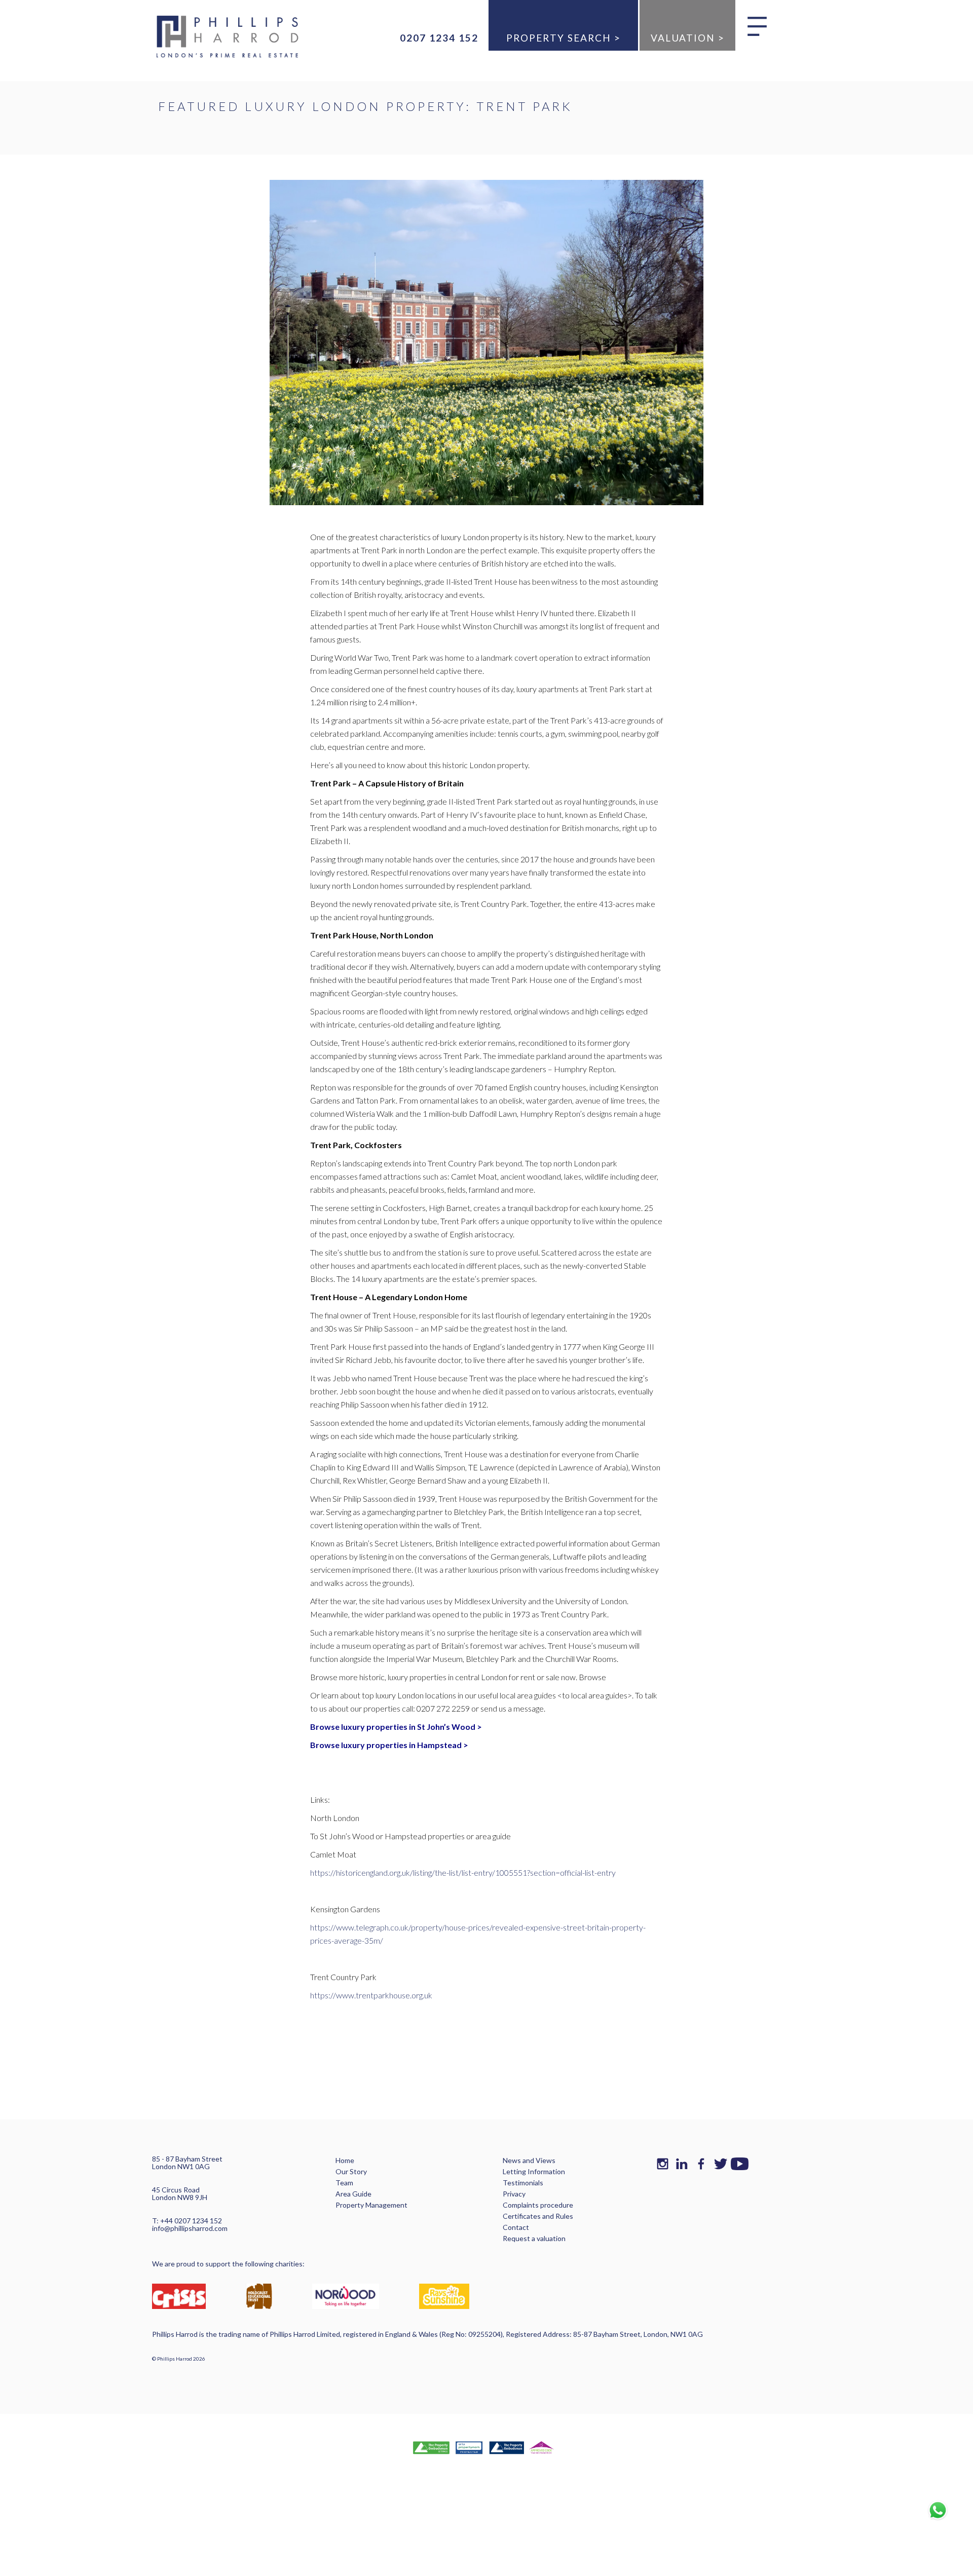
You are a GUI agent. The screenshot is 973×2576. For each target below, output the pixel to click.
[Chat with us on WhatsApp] (938, 2510)
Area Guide (353, 2194)
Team (344, 2183)
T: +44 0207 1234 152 (187, 2221)
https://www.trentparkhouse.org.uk (371, 1995)
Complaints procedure (538, 2205)
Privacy (514, 2194)
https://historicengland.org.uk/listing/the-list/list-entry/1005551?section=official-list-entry (463, 1872)
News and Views (529, 2160)
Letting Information (534, 2171)
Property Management (371, 2205)
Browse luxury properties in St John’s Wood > (397, 1727)
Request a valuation (534, 2238)
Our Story (351, 2171)
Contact (516, 2227)
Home (345, 2160)
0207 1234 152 (439, 38)
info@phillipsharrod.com (190, 2228)
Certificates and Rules (538, 2216)
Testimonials (523, 2183)
